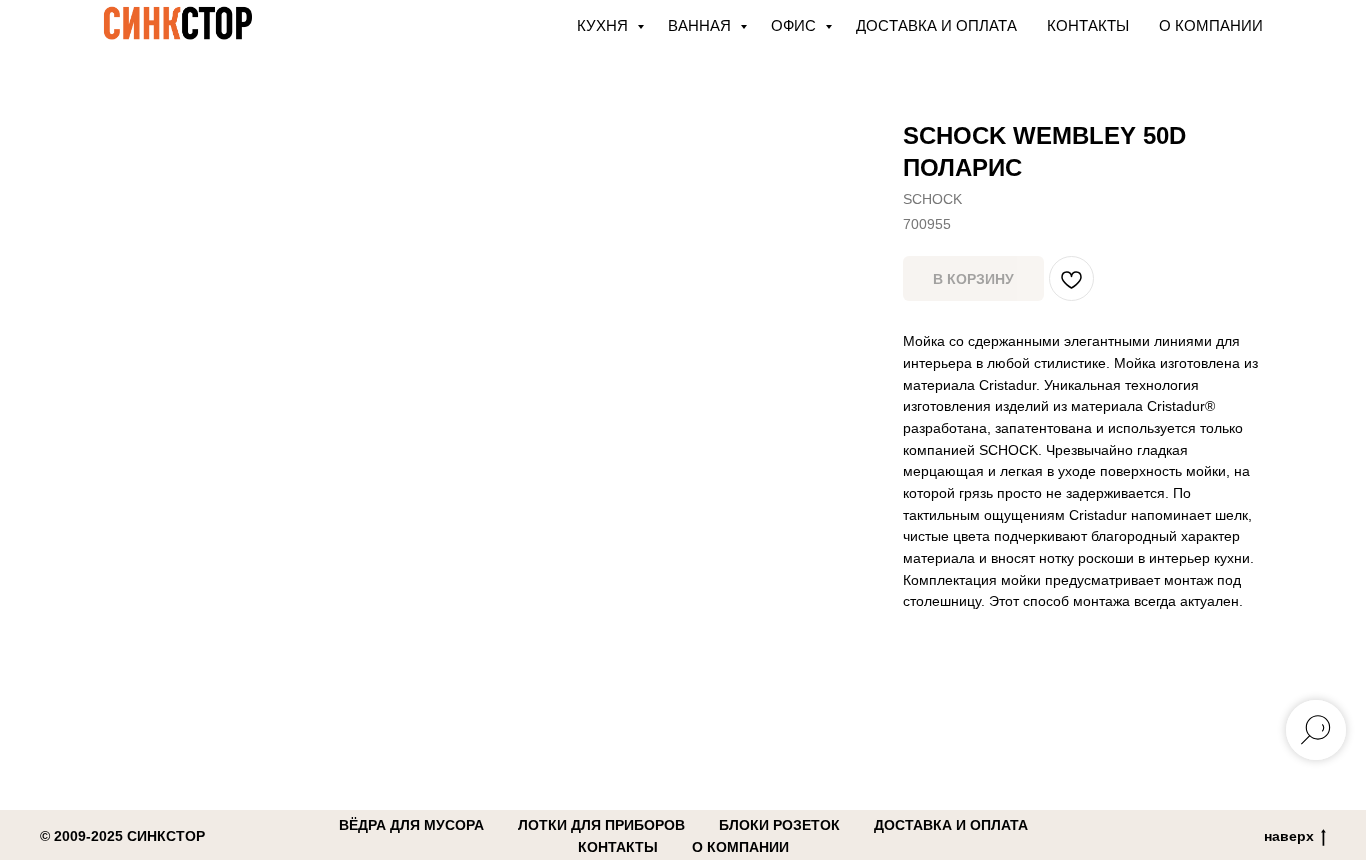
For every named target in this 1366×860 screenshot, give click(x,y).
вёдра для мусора (411, 825)
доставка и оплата (951, 825)
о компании (740, 847)
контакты (618, 847)
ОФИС (795, 25)
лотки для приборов (601, 825)
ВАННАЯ (701, 25)
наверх (1289, 836)
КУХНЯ (604, 25)
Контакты (1088, 25)
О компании (1211, 25)
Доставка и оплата (936, 25)
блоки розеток (779, 825)
